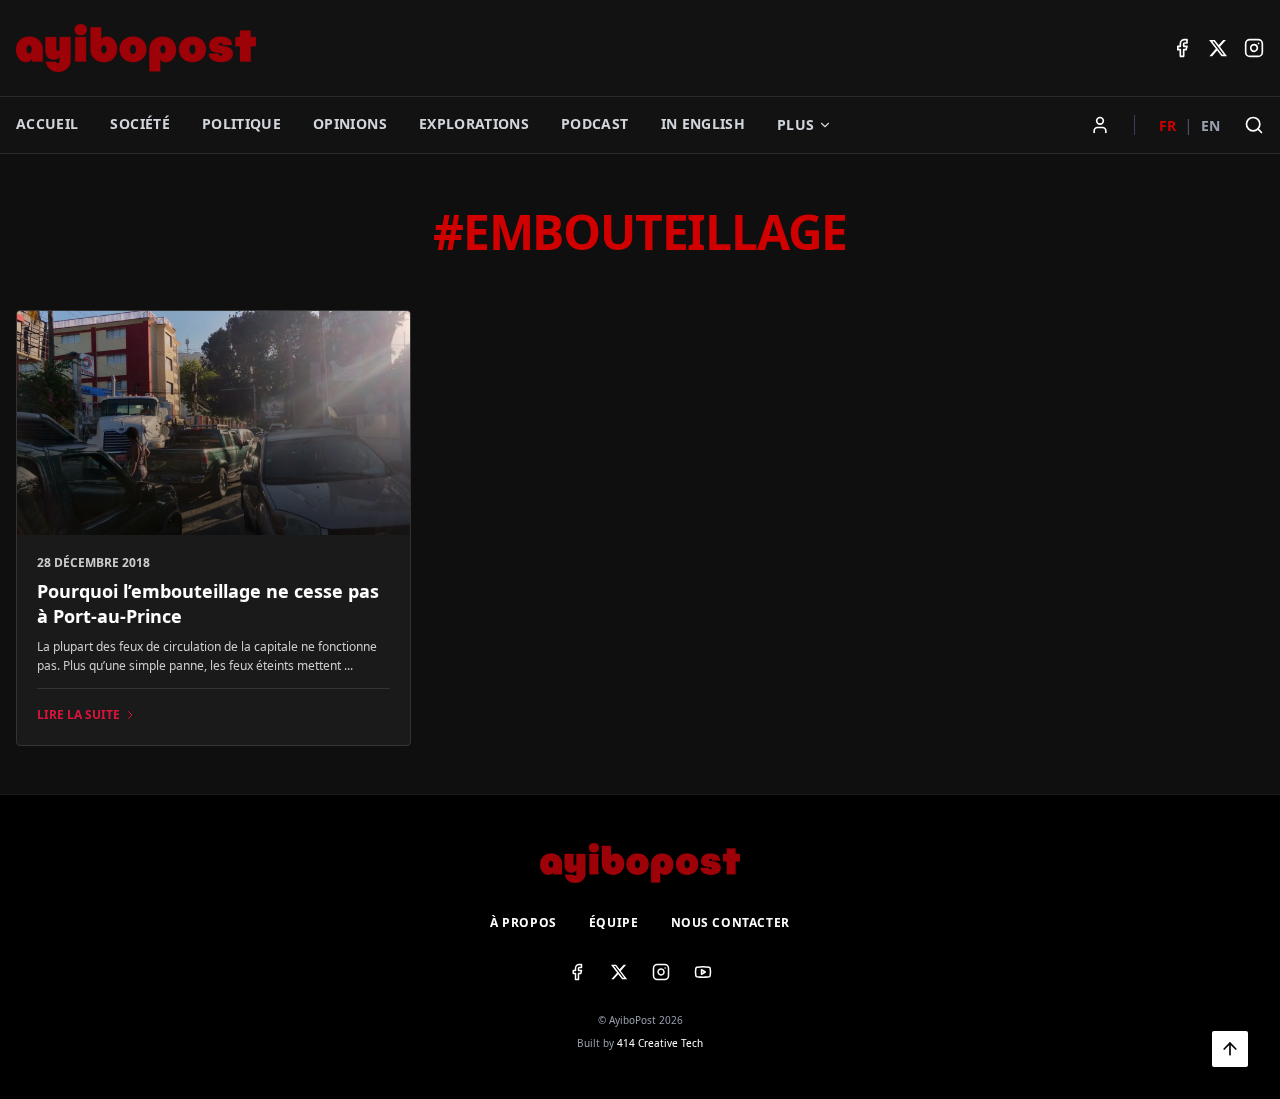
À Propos (523, 923)
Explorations (474, 123)
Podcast (594, 123)
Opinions (350, 123)
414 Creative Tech (660, 1043)
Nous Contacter (730, 923)
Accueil (47, 123)
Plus (795, 124)
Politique (241, 123)
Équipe (614, 923)
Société (139, 123)
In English (703, 123)
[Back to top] (1230, 1049)
